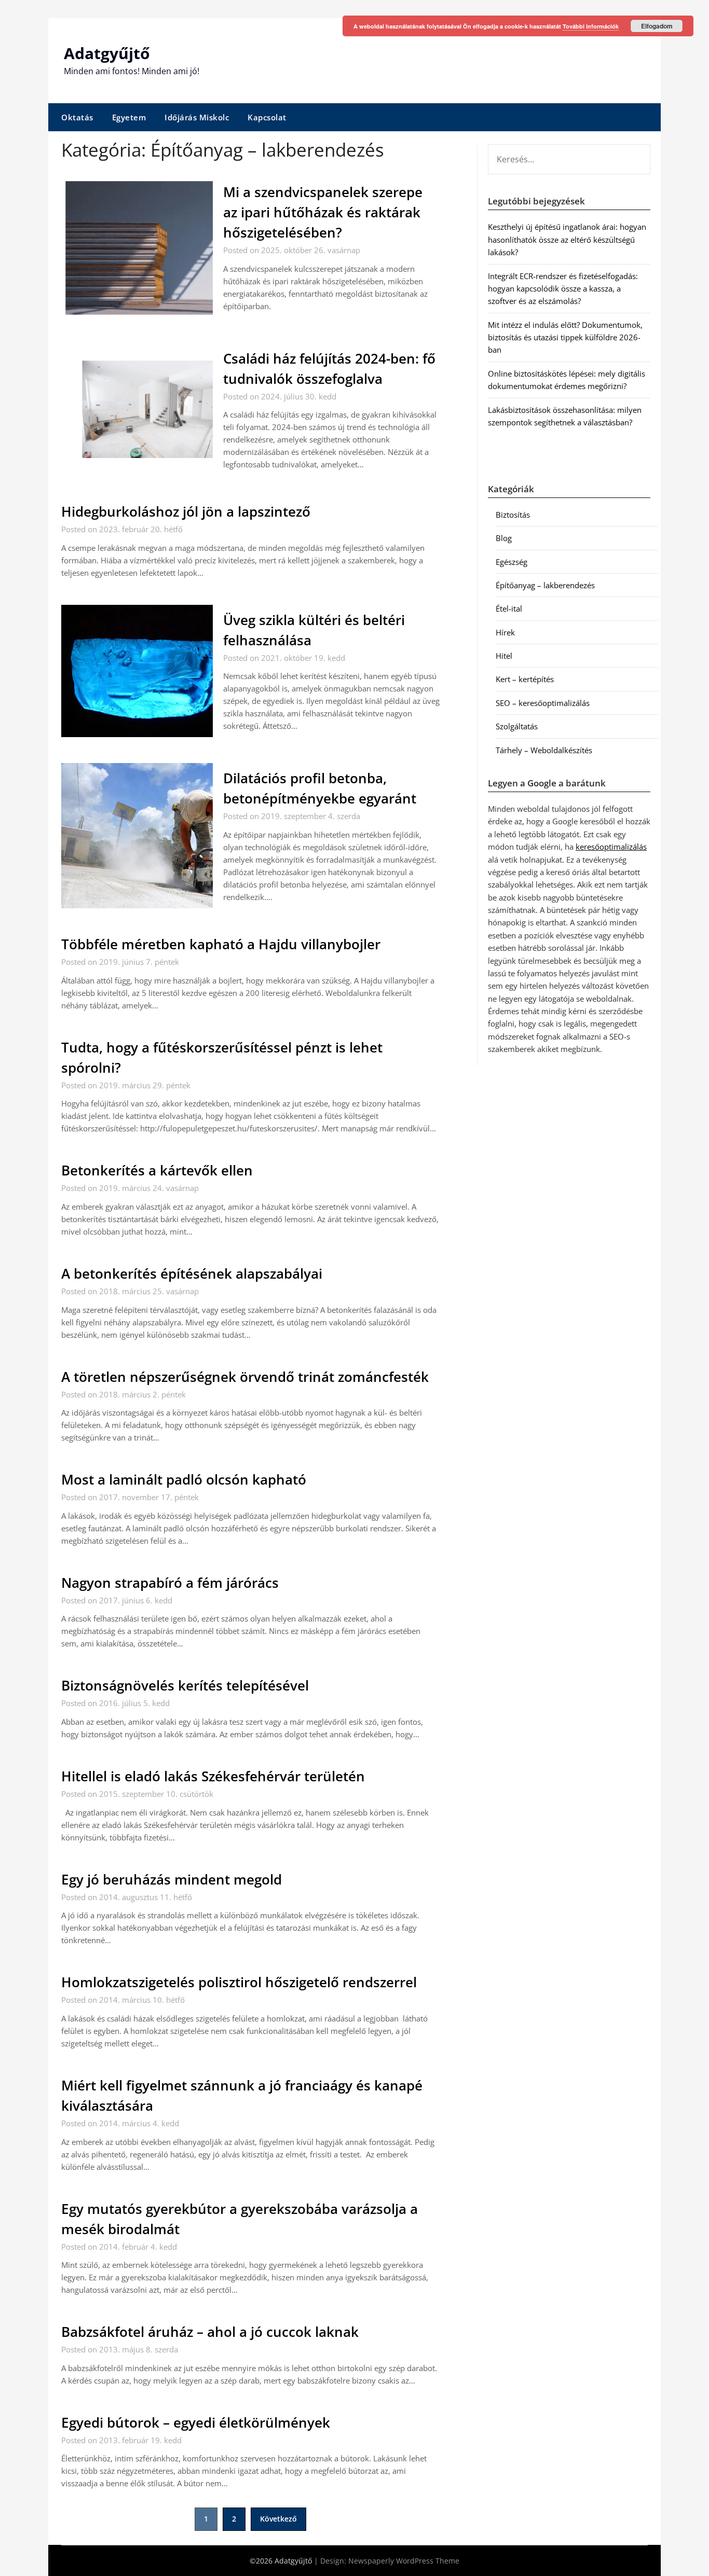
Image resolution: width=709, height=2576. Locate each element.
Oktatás (77, 117)
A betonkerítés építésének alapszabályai (192, 1273)
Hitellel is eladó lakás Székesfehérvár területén (213, 1776)
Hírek (505, 632)
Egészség (512, 562)
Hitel (504, 656)
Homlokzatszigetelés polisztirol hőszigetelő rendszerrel (239, 1982)
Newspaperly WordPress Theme (404, 2561)
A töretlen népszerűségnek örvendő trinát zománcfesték (245, 1377)
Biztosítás (513, 515)
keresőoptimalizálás (611, 847)
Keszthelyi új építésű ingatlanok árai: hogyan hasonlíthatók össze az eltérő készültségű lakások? (567, 239)
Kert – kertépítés (525, 679)
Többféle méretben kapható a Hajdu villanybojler (221, 944)
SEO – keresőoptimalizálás (543, 703)
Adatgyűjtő (107, 53)
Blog (504, 538)
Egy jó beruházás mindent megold (172, 1879)
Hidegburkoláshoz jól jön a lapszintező (186, 511)
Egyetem (129, 117)
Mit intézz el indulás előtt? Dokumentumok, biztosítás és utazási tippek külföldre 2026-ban (565, 337)
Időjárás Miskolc (197, 117)
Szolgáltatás (517, 726)
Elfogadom (657, 26)
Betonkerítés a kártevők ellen (157, 1170)
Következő (278, 2519)
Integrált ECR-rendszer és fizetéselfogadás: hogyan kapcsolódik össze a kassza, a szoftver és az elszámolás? (563, 289)
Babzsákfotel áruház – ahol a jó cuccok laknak (210, 2332)
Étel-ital (509, 608)
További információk (591, 26)
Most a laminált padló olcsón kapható (184, 1479)
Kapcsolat (267, 117)
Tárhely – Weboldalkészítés (544, 750)
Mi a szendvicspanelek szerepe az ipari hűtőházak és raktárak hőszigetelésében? (323, 212)
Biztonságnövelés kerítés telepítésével (185, 1685)
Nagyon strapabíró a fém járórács (170, 1583)
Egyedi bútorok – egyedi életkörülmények (196, 2422)
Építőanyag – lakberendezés (545, 585)
